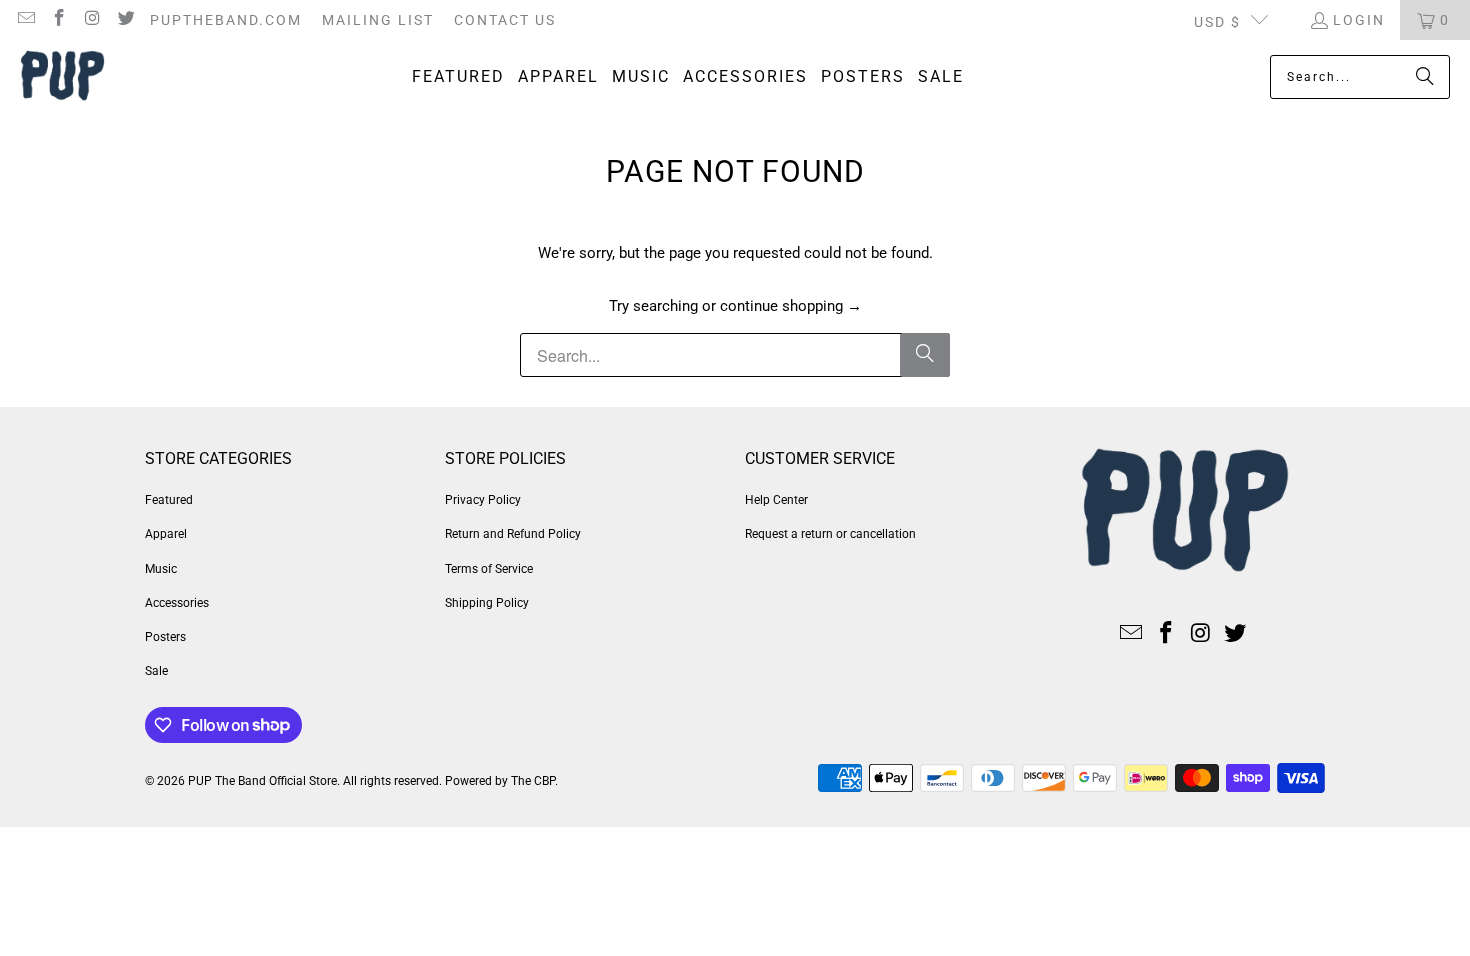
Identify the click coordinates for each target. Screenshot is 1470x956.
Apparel (166, 534)
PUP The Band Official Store (262, 781)
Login (1359, 20)
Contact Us (505, 20)
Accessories (177, 603)
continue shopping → (791, 306)
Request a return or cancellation (830, 534)
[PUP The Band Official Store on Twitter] (126, 20)
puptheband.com (226, 20)
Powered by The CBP (500, 781)
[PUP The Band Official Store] (62, 77)
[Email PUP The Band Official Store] (25, 20)
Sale (156, 671)
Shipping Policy (487, 603)
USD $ (1217, 22)
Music (161, 569)
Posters (165, 637)
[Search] (1425, 77)
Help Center (776, 500)
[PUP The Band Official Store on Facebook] (59, 20)
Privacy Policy (483, 500)
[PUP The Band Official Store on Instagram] (92, 20)
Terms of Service (489, 569)
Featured (169, 500)
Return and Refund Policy (513, 534)
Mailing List (378, 20)
